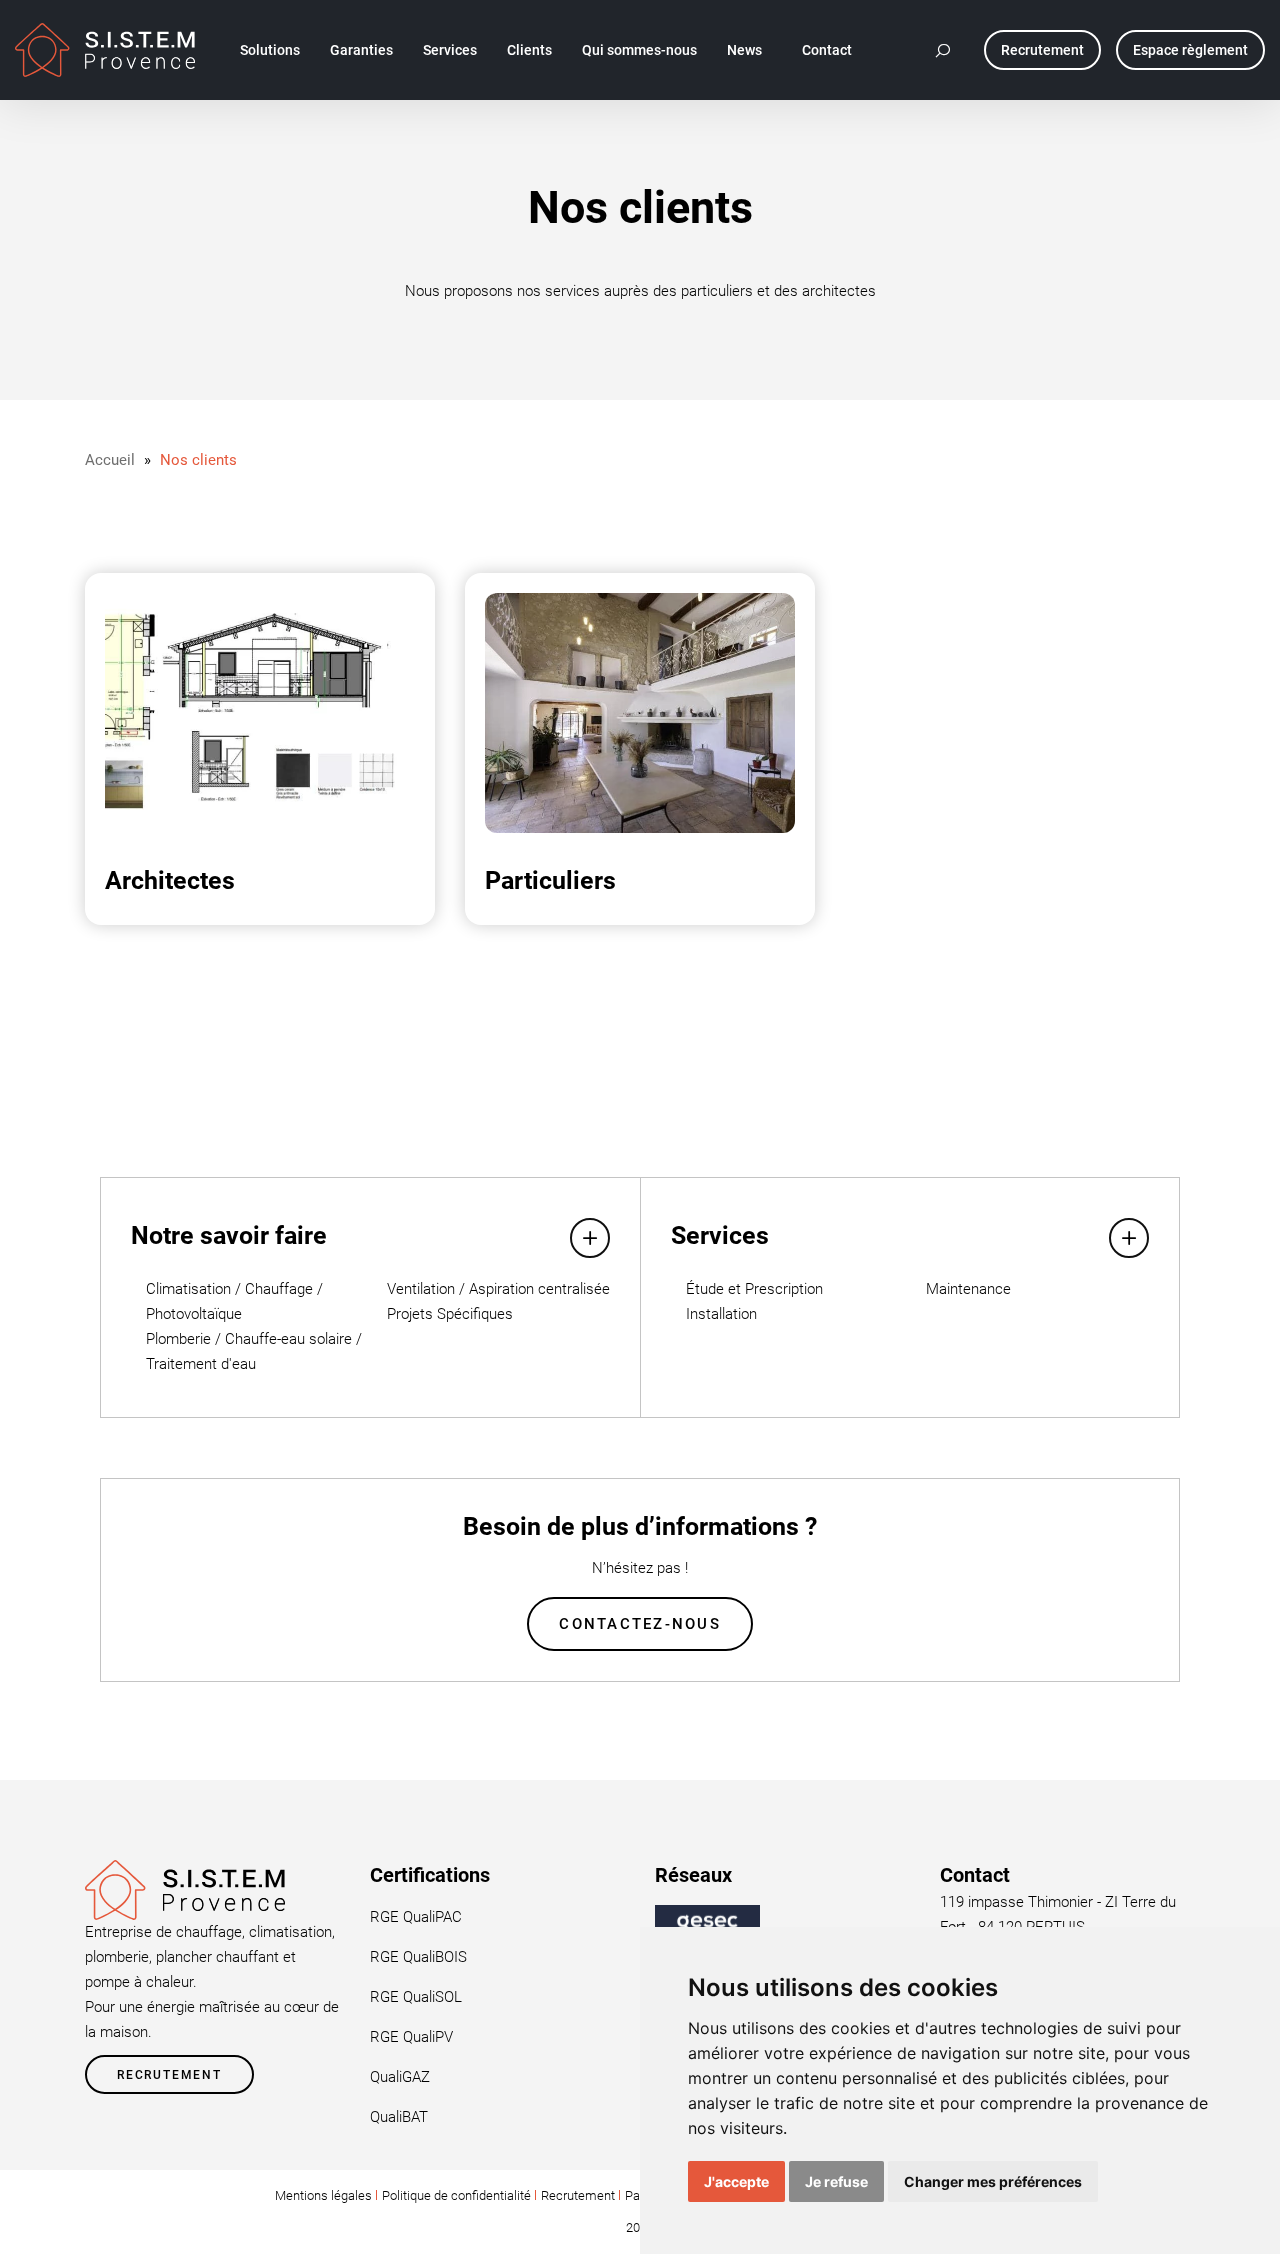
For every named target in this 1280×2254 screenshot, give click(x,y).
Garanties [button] (361, 50)
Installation (721, 1314)
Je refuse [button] (836, 2181)
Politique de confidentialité (456, 2195)
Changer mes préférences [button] (993, 2181)
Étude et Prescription (754, 1289)
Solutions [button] (270, 50)
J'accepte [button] (736, 2181)
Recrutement (169, 2075)
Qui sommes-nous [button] (639, 50)
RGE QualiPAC (416, 1917)
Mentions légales (323, 2195)
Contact (827, 50)
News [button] (744, 50)
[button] (944, 50)
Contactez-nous (640, 1624)
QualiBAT (399, 2117)
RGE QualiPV (411, 2037)
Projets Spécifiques (450, 1314)
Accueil (110, 460)
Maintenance (968, 1289)
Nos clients (198, 460)
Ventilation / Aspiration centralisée (498, 1289)
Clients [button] (529, 50)
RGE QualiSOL (416, 1997)
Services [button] (450, 50)
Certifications (430, 1875)
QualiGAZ (400, 2077)
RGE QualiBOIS (418, 1957)
